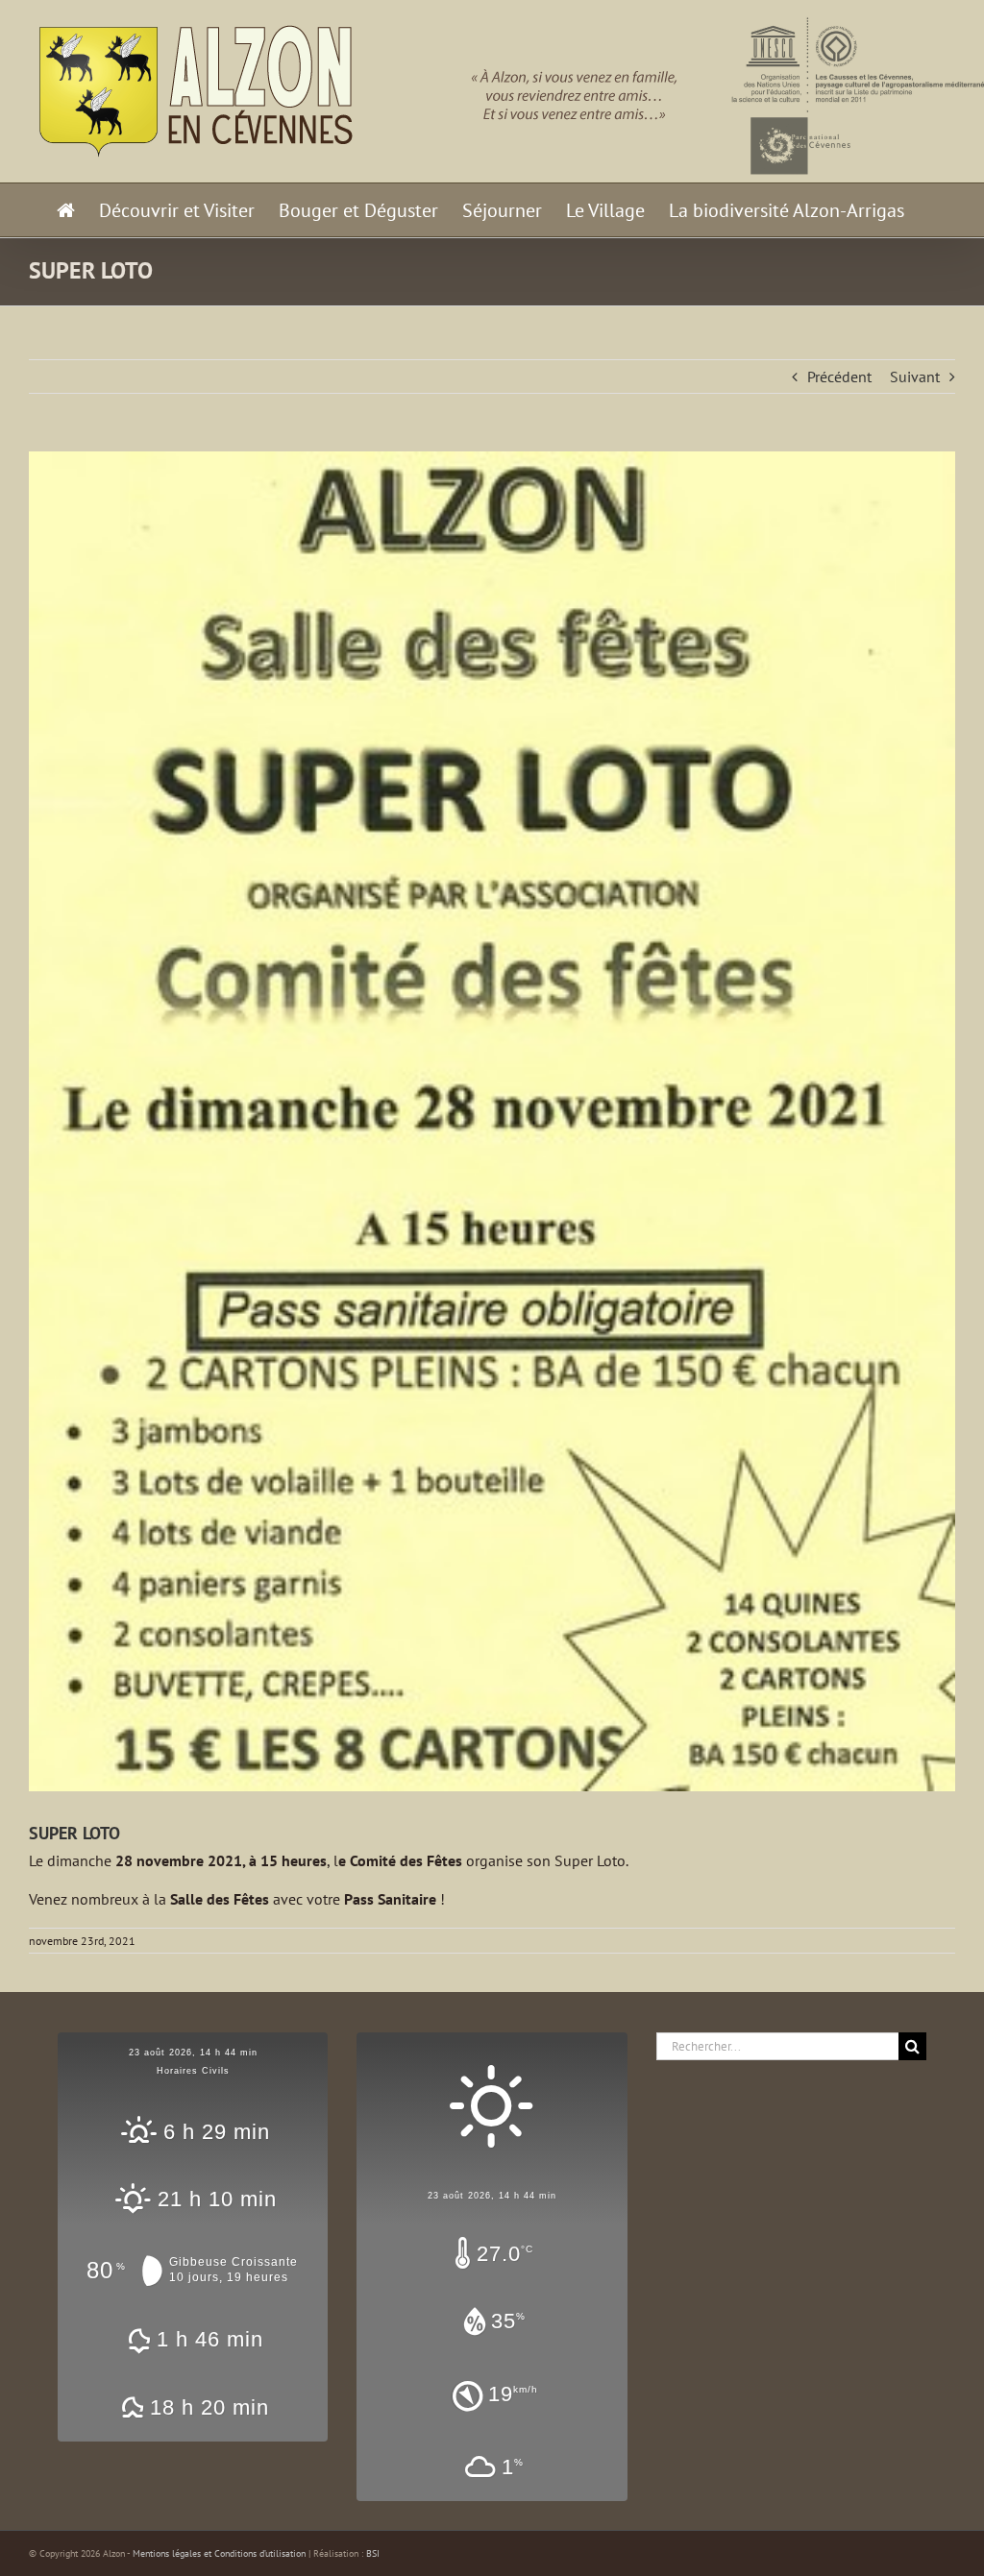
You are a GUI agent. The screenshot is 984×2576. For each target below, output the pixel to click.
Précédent (839, 377)
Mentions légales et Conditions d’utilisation (219, 2553)
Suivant (915, 377)
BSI (373, 2553)
